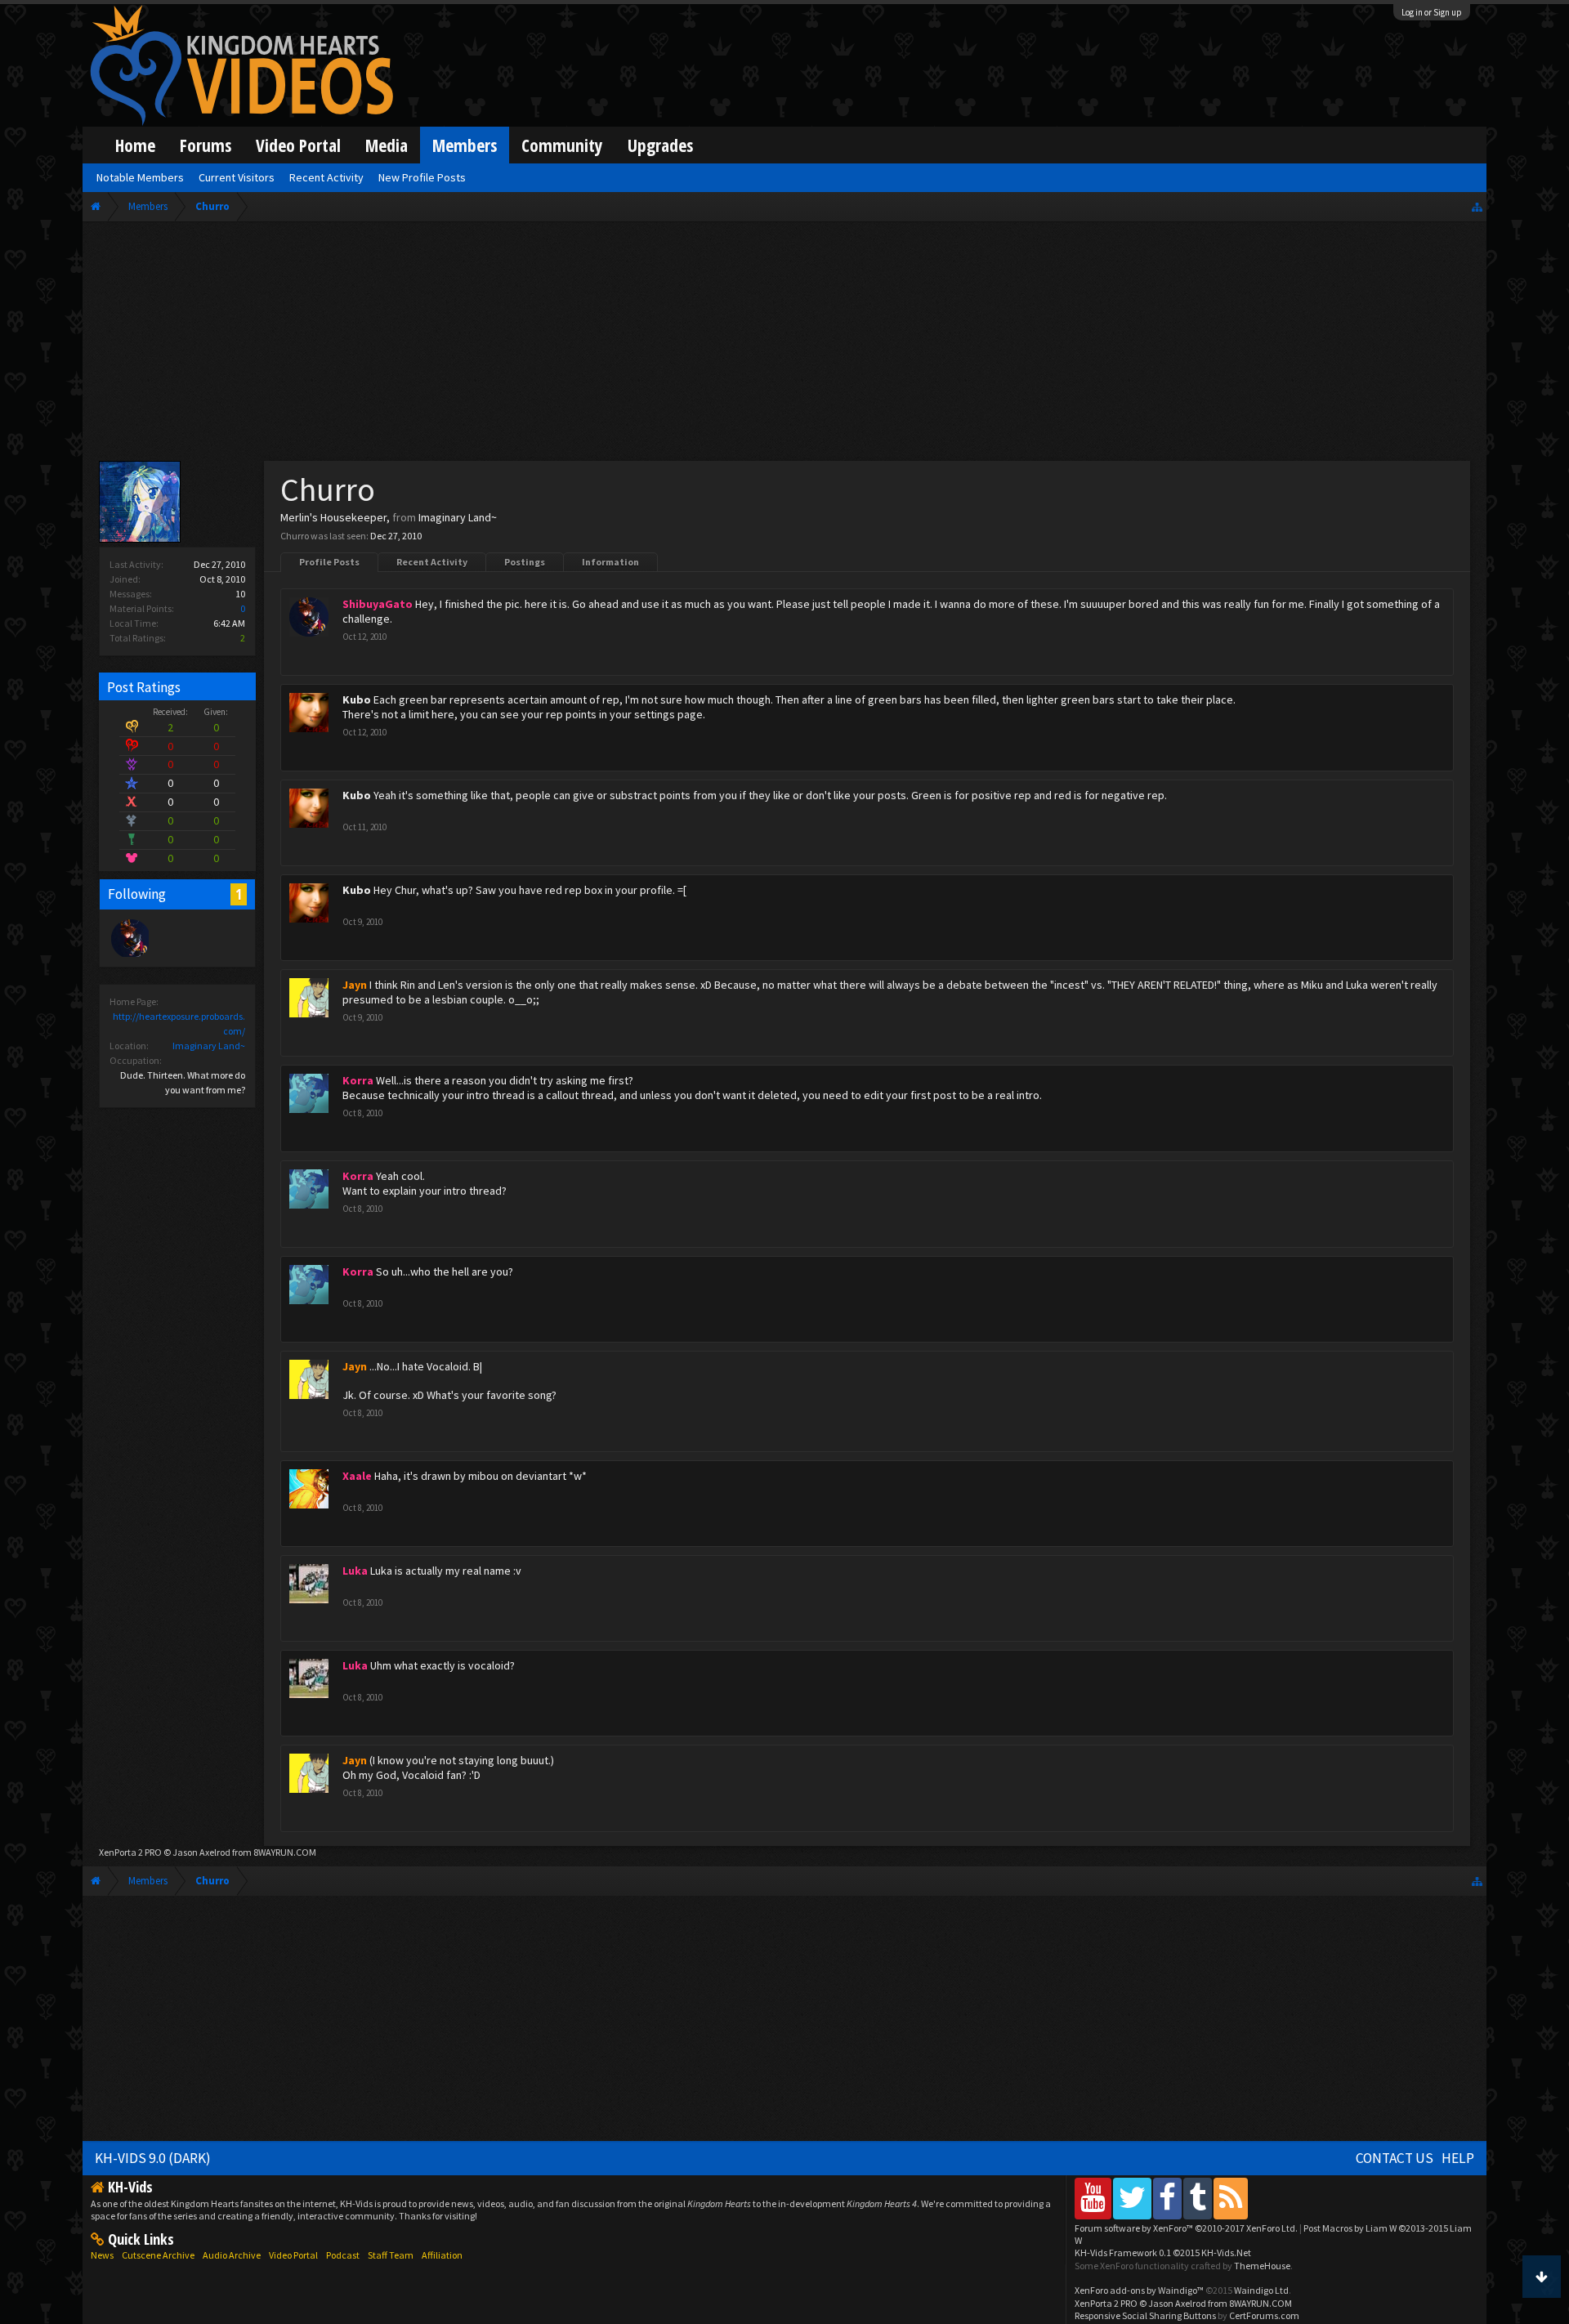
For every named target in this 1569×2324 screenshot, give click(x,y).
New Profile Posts (422, 177)
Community (562, 145)
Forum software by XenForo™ (1186, 2228)
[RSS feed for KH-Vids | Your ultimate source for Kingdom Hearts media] (1231, 2198)
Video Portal (298, 145)
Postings (525, 562)
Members (465, 145)
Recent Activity (432, 562)
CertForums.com (1264, 2315)
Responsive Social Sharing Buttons (1145, 2315)
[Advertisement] (784, 345)
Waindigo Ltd (1261, 2290)
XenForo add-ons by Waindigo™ (1139, 2290)
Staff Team (391, 2255)
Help (1458, 2158)
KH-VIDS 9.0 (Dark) (153, 2158)
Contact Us (1395, 2158)
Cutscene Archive (158, 2255)
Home (135, 145)
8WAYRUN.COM (285, 1852)
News (102, 2255)
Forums (206, 145)
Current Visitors (237, 177)
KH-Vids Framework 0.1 (1163, 2252)
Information (610, 562)
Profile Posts (329, 562)
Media (387, 145)
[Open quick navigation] (1477, 206)
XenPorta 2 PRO (130, 1852)
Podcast (343, 2255)
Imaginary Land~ (209, 1046)
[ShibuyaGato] (129, 937)
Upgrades (660, 145)
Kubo (357, 699)
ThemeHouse (1262, 2266)
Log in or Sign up (1432, 12)
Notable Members (140, 177)
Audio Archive (232, 2255)
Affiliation (442, 2255)
